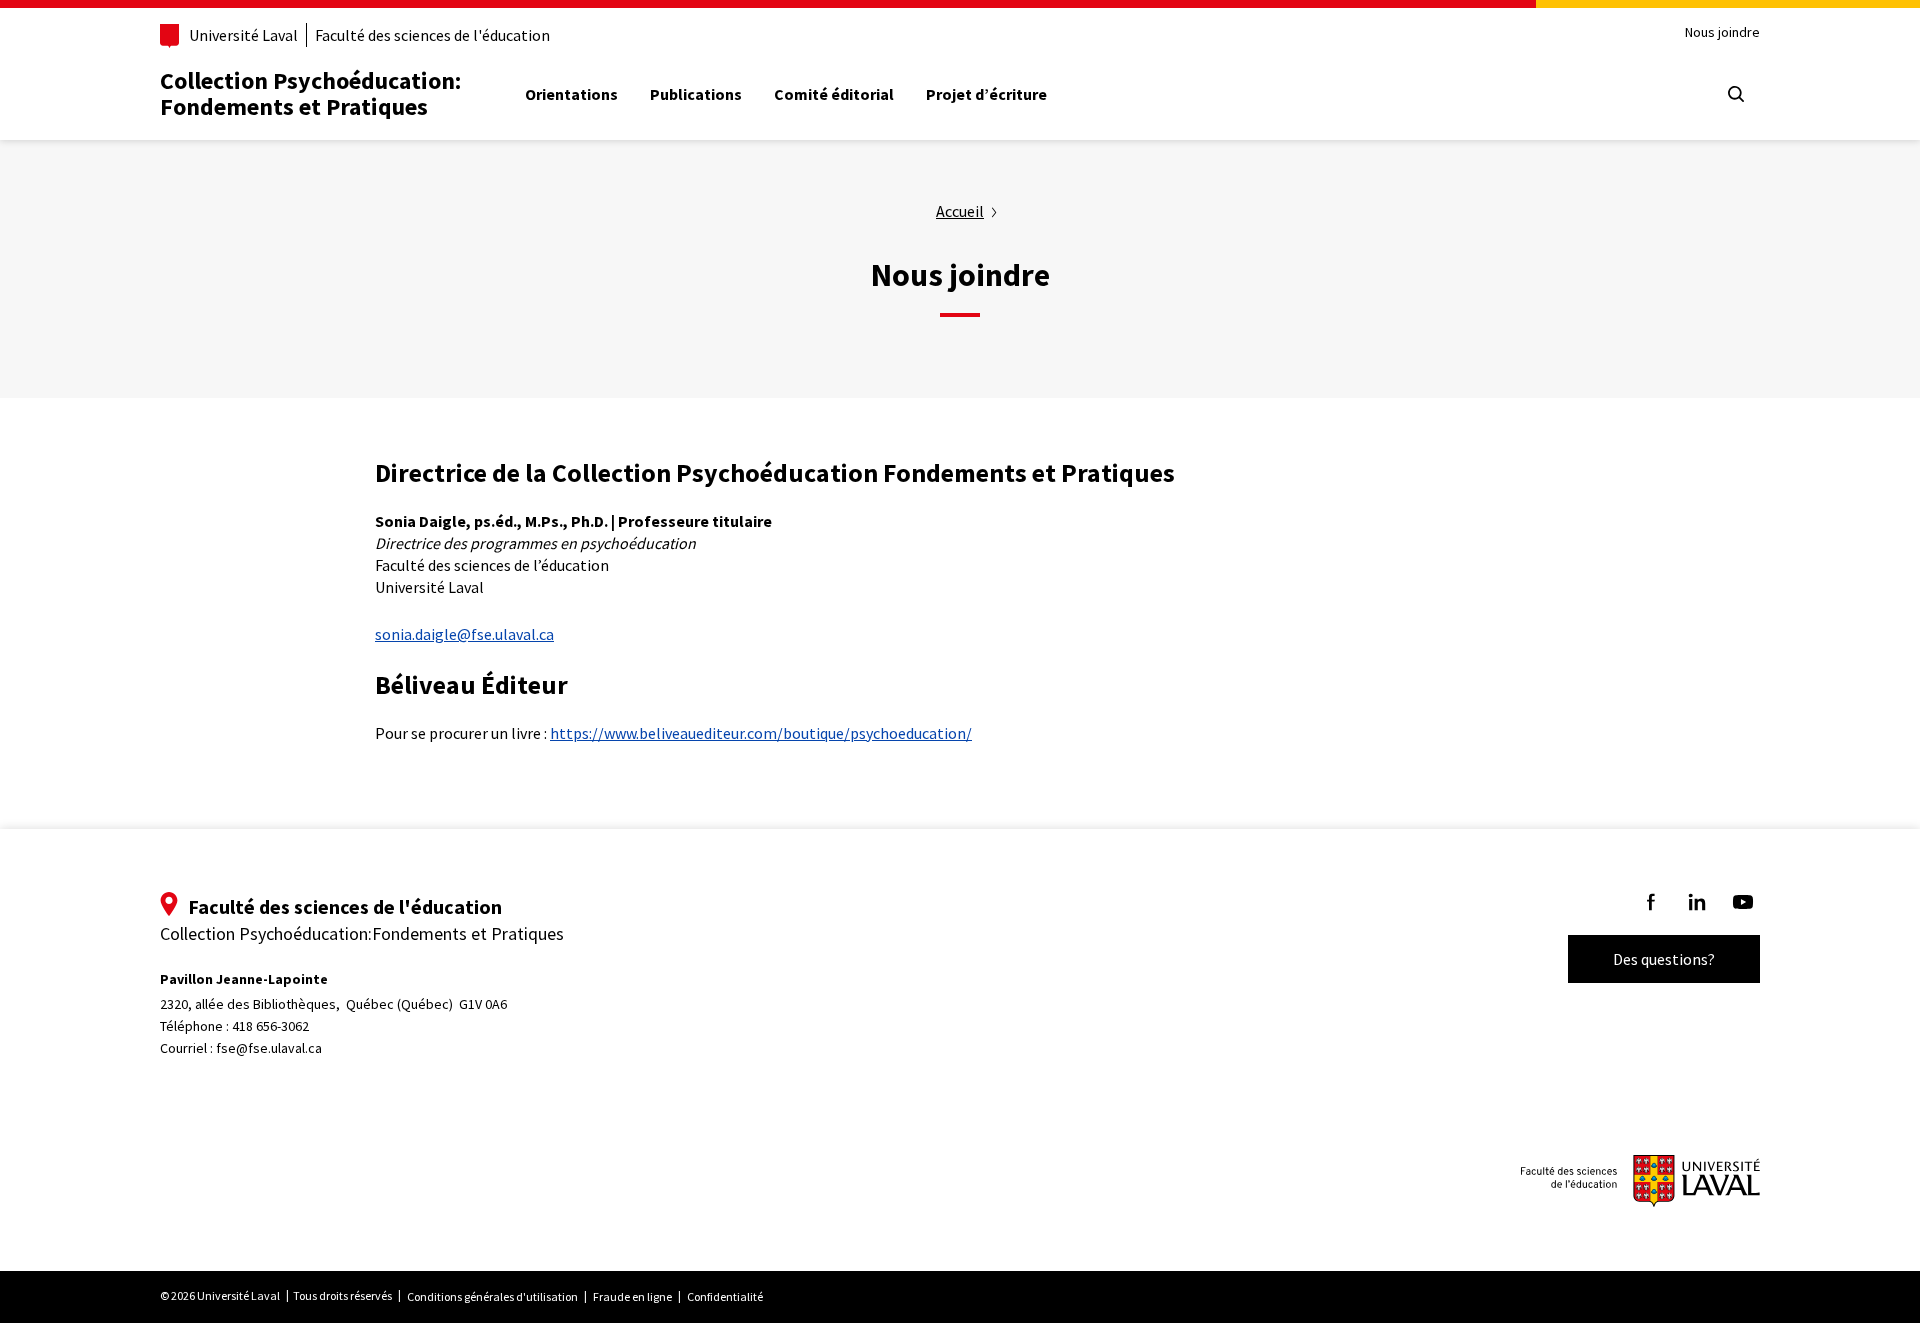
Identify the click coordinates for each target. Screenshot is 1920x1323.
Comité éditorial (834, 94)
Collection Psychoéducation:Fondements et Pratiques (310, 93)
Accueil (960, 211)
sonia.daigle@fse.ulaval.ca (464, 634)
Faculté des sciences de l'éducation (432, 35)
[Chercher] (1736, 94)
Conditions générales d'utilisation (492, 1296)
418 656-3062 (270, 1026)
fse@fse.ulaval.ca (269, 1048)
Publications (696, 94)
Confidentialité (725, 1296)
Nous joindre (1722, 32)
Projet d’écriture (986, 94)
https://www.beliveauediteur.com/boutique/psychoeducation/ (761, 733)
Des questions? (1664, 959)
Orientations (571, 94)
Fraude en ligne (632, 1296)
